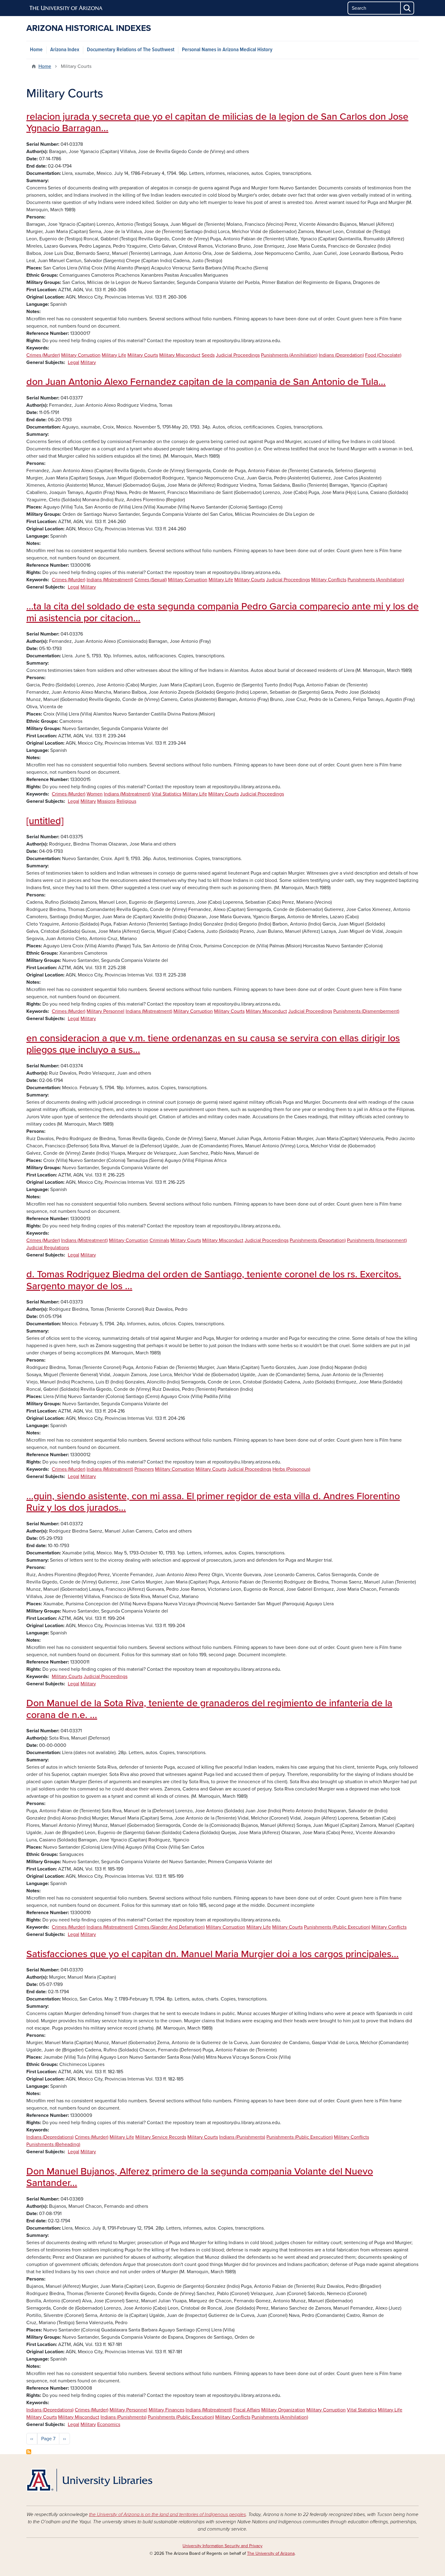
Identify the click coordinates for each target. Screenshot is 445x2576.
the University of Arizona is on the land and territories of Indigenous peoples (167, 2514)
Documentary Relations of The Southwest (131, 50)
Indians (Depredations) (50, 2137)
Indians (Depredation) (341, 355)
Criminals (159, 1240)
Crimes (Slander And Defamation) (170, 1927)
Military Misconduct (180, 355)
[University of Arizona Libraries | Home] (89, 2480)
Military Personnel (105, 1011)
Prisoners (144, 1469)
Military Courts (143, 355)
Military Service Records (161, 2137)
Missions (106, 801)
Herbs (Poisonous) (291, 1469)
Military (88, 362)
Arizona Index (65, 50)
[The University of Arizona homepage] (66, 8)
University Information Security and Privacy (222, 2546)
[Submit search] (407, 8)
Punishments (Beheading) (53, 2144)
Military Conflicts (329, 580)
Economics (109, 2424)
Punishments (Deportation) (318, 1240)
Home (36, 50)
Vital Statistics (166, 794)
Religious (126, 801)
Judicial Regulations (48, 1248)
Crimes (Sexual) (151, 580)
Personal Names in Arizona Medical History (227, 50)
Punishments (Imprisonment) (377, 1240)
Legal (74, 362)
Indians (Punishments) (242, 2137)
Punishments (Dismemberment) (366, 1011)
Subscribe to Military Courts (29, 2452)
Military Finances (166, 2410)
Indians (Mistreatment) (110, 580)
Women (95, 794)
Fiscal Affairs (247, 2410)
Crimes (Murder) (43, 355)
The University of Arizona (271, 2553)
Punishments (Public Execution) (337, 1927)
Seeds (208, 355)
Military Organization (283, 2410)
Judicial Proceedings (238, 355)
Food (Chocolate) (383, 355)
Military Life (114, 355)
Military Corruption (81, 355)
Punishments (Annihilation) (289, 355)
